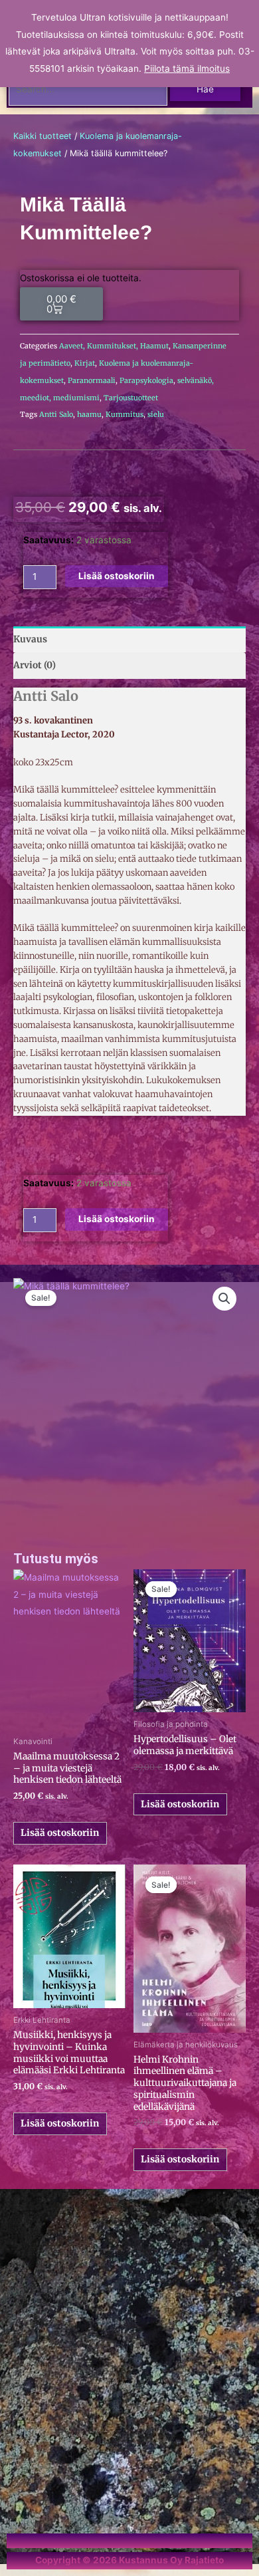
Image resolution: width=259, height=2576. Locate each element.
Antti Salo (56, 414)
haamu (89, 414)
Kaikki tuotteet (43, 136)
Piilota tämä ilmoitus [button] (187, 68)
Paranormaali (92, 380)
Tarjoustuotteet (131, 398)
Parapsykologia (146, 380)
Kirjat (85, 363)
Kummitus (125, 414)
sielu (156, 414)
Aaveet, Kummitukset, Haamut (114, 346)
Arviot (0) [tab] (35, 665)
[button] (224, 1299)
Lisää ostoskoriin (60, 1833)
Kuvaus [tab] (30, 639)
